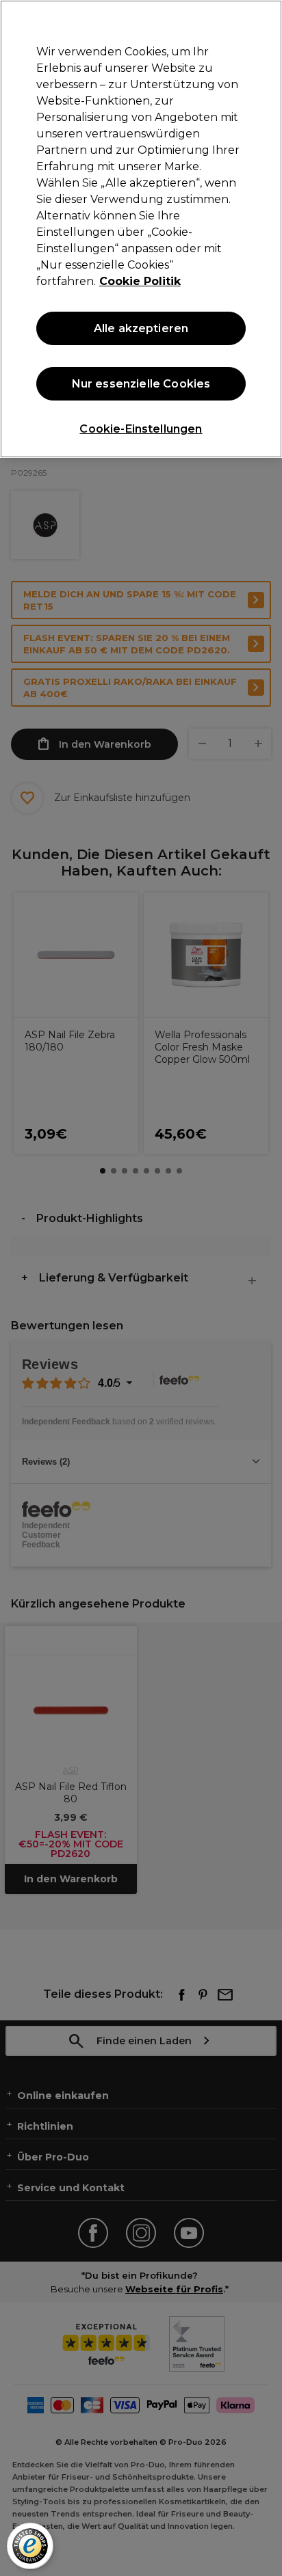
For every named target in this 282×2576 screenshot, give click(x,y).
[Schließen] (266, 19)
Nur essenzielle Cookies (141, 384)
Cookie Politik (140, 281)
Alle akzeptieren (141, 328)
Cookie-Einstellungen (141, 429)
